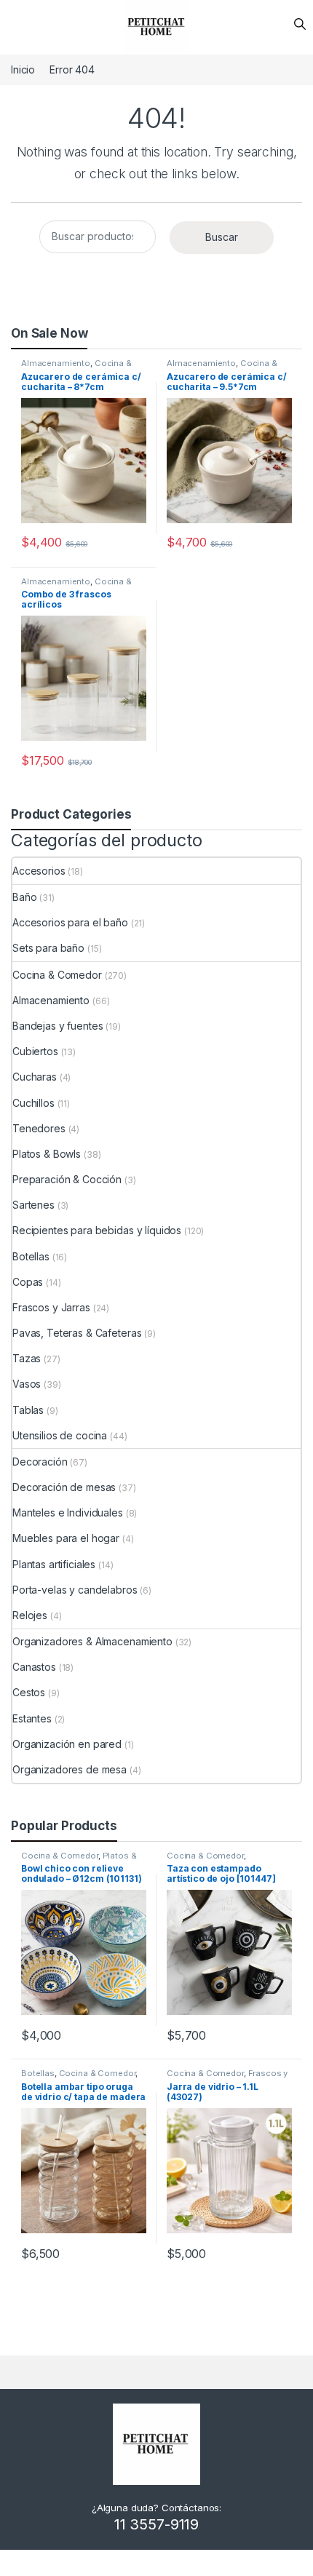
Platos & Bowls (47, 1154)
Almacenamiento (56, 363)
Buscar (222, 237)
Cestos (29, 1692)
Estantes (32, 1718)
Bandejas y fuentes (58, 1026)
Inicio (23, 69)
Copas (28, 1282)
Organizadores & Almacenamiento (92, 1641)
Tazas (27, 1358)
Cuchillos (33, 1103)
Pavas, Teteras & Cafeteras (77, 1333)
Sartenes (33, 1205)
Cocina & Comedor (57, 975)
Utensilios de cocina (60, 1435)
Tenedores (39, 1128)
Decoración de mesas (64, 1487)
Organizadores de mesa (70, 1769)
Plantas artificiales (54, 1564)
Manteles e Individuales (68, 1512)
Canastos (34, 1667)
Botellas (31, 1256)
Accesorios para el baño (70, 922)
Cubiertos (35, 1051)
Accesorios (39, 871)
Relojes (30, 1615)
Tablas (28, 1410)
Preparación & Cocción (67, 1179)
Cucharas (35, 1077)
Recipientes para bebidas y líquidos (97, 1230)
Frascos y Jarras (51, 1307)
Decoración (40, 1462)
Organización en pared (67, 1744)
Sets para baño (48, 948)
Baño (24, 897)
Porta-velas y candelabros (75, 1590)
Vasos (27, 1384)
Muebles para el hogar (66, 1538)
